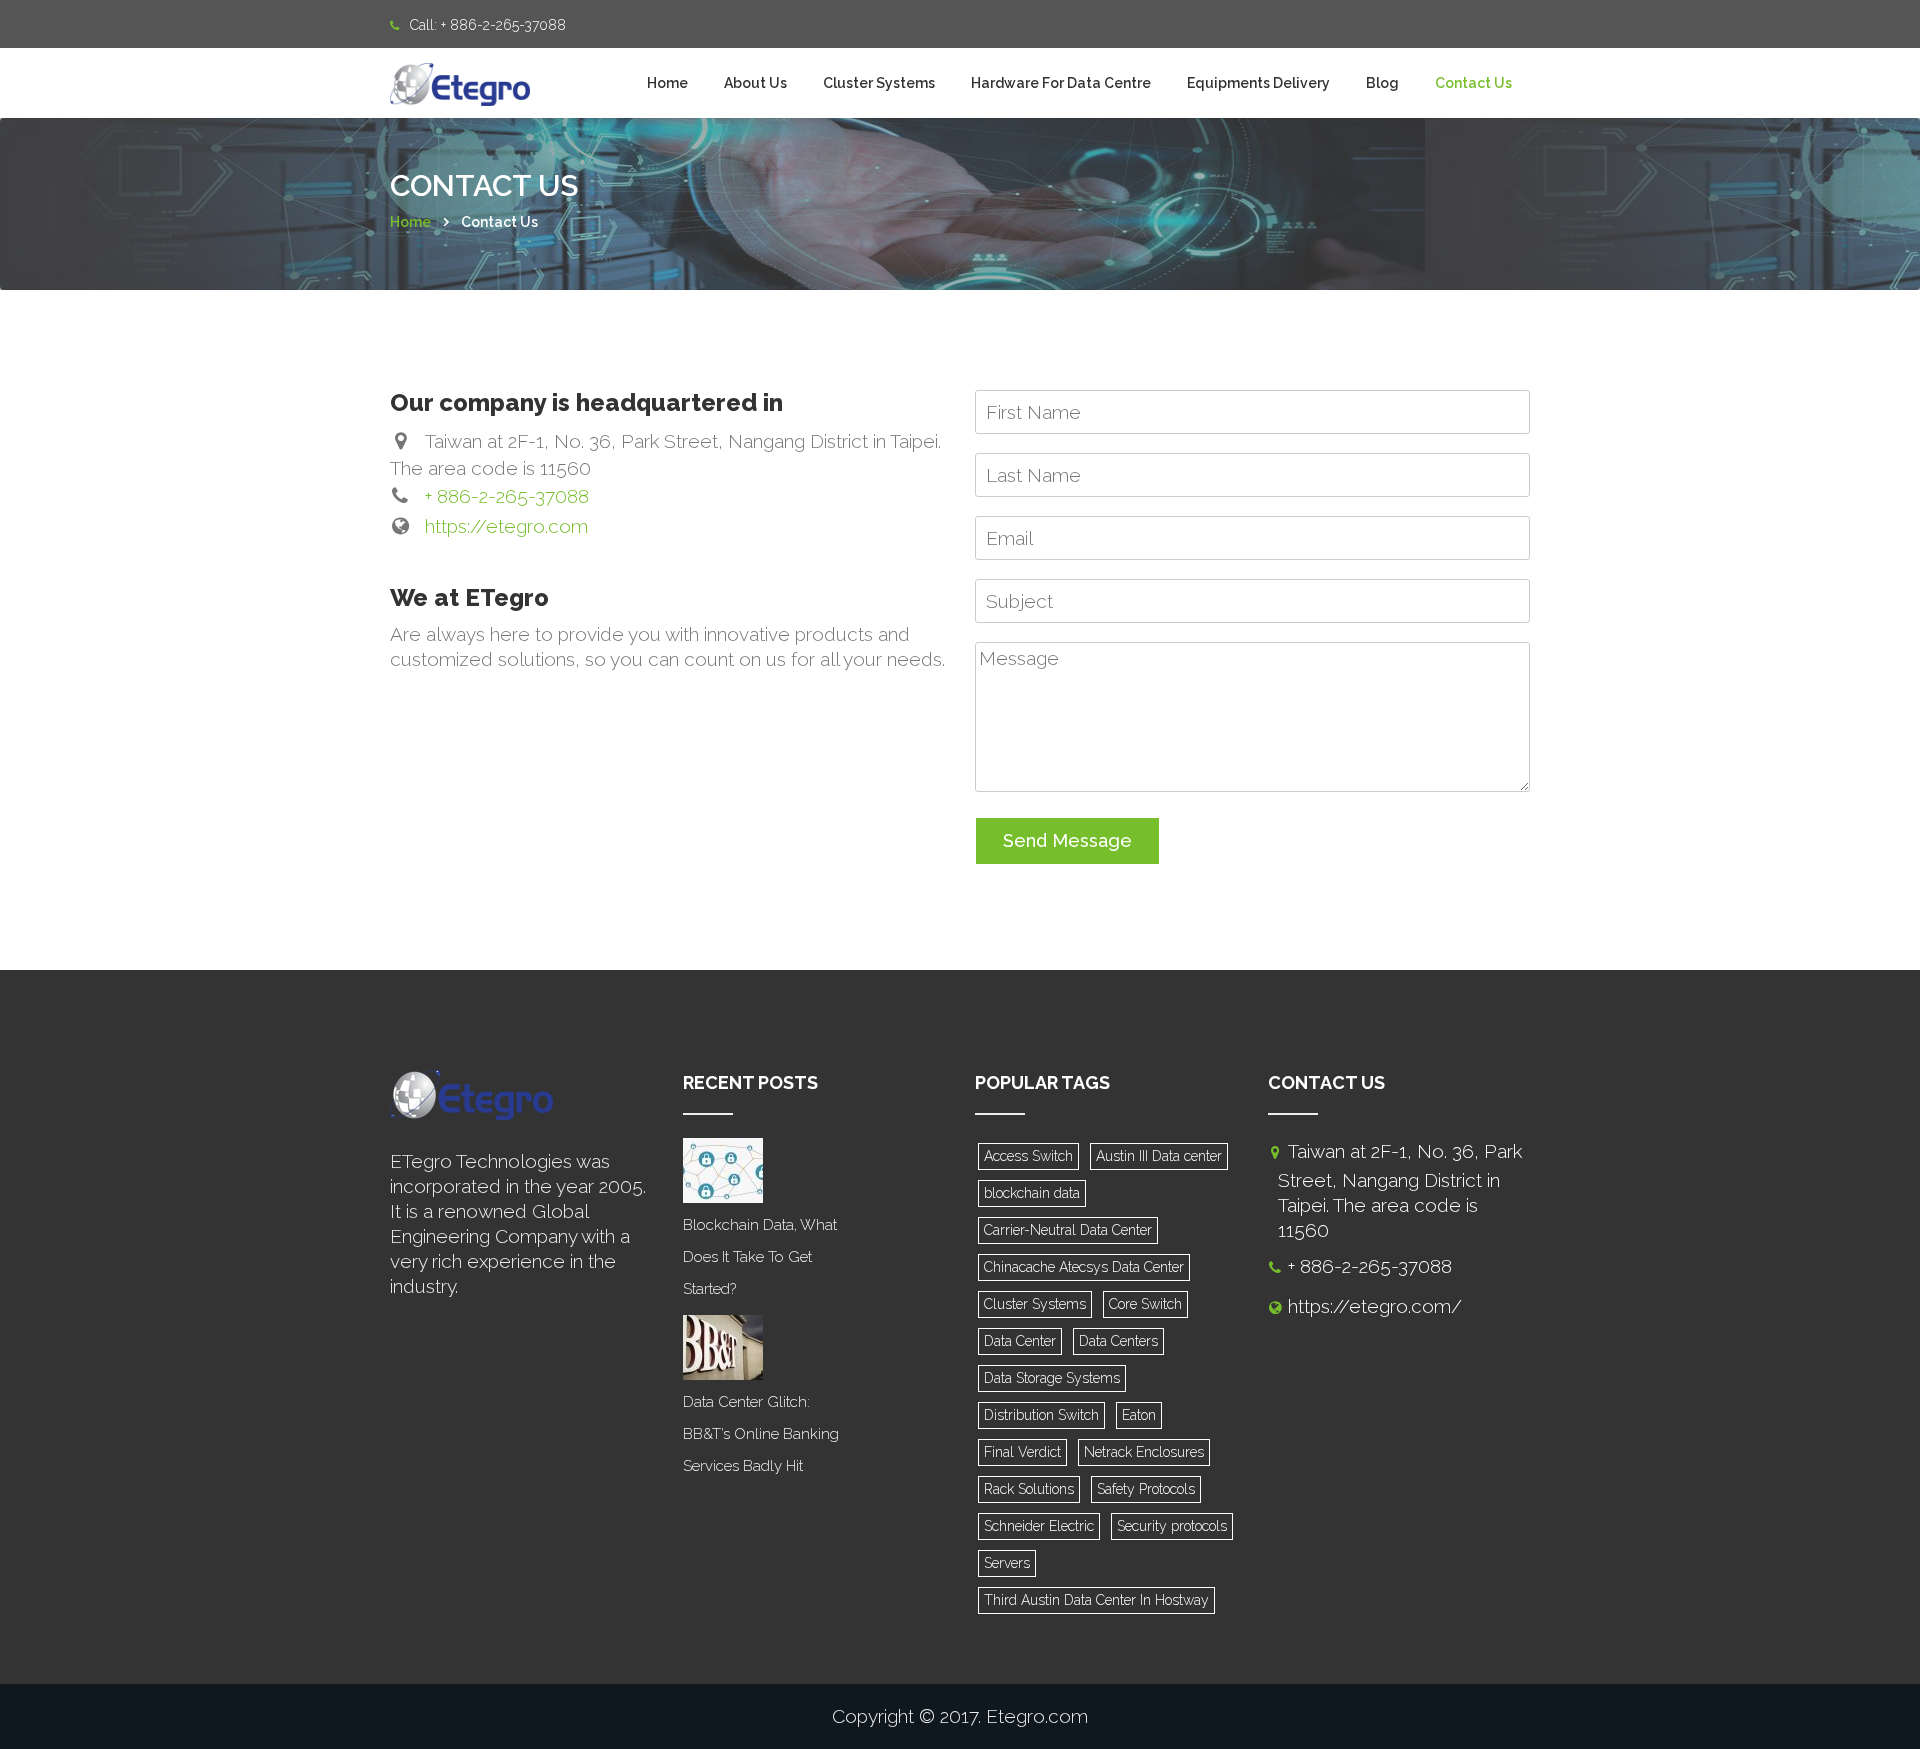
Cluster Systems (879, 83)
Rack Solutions (1029, 1489)
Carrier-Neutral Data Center (1068, 1230)
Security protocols (1172, 1526)
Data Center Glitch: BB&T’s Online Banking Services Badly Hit (761, 1434)
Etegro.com (1037, 1716)
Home (667, 83)
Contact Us (1473, 83)
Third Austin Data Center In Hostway (1096, 1600)
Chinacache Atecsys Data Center (1084, 1267)
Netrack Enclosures (1144, 1452)
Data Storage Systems (1052, 1378)
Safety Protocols (1146, 1489)
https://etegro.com (506, 526)
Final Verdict (1022, 1452)
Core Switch (1145, 1304)
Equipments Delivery (1258, 83)
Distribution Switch (1041, 1415)
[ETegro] (460, 73)
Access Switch (1028, 1156)
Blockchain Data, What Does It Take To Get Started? (760, 1257)
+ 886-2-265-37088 (503, 25)
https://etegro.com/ (1375, 1306)
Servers (1007, 1563)
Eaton (1139, 1415)
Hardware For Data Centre (1061, 83)
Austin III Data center (1159, 1156)
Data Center (1020, 1341)
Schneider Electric (1039, 1526)
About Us (755, 83)
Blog (1382, 83)
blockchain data (1032, 1193)
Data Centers (1118, 1341)
